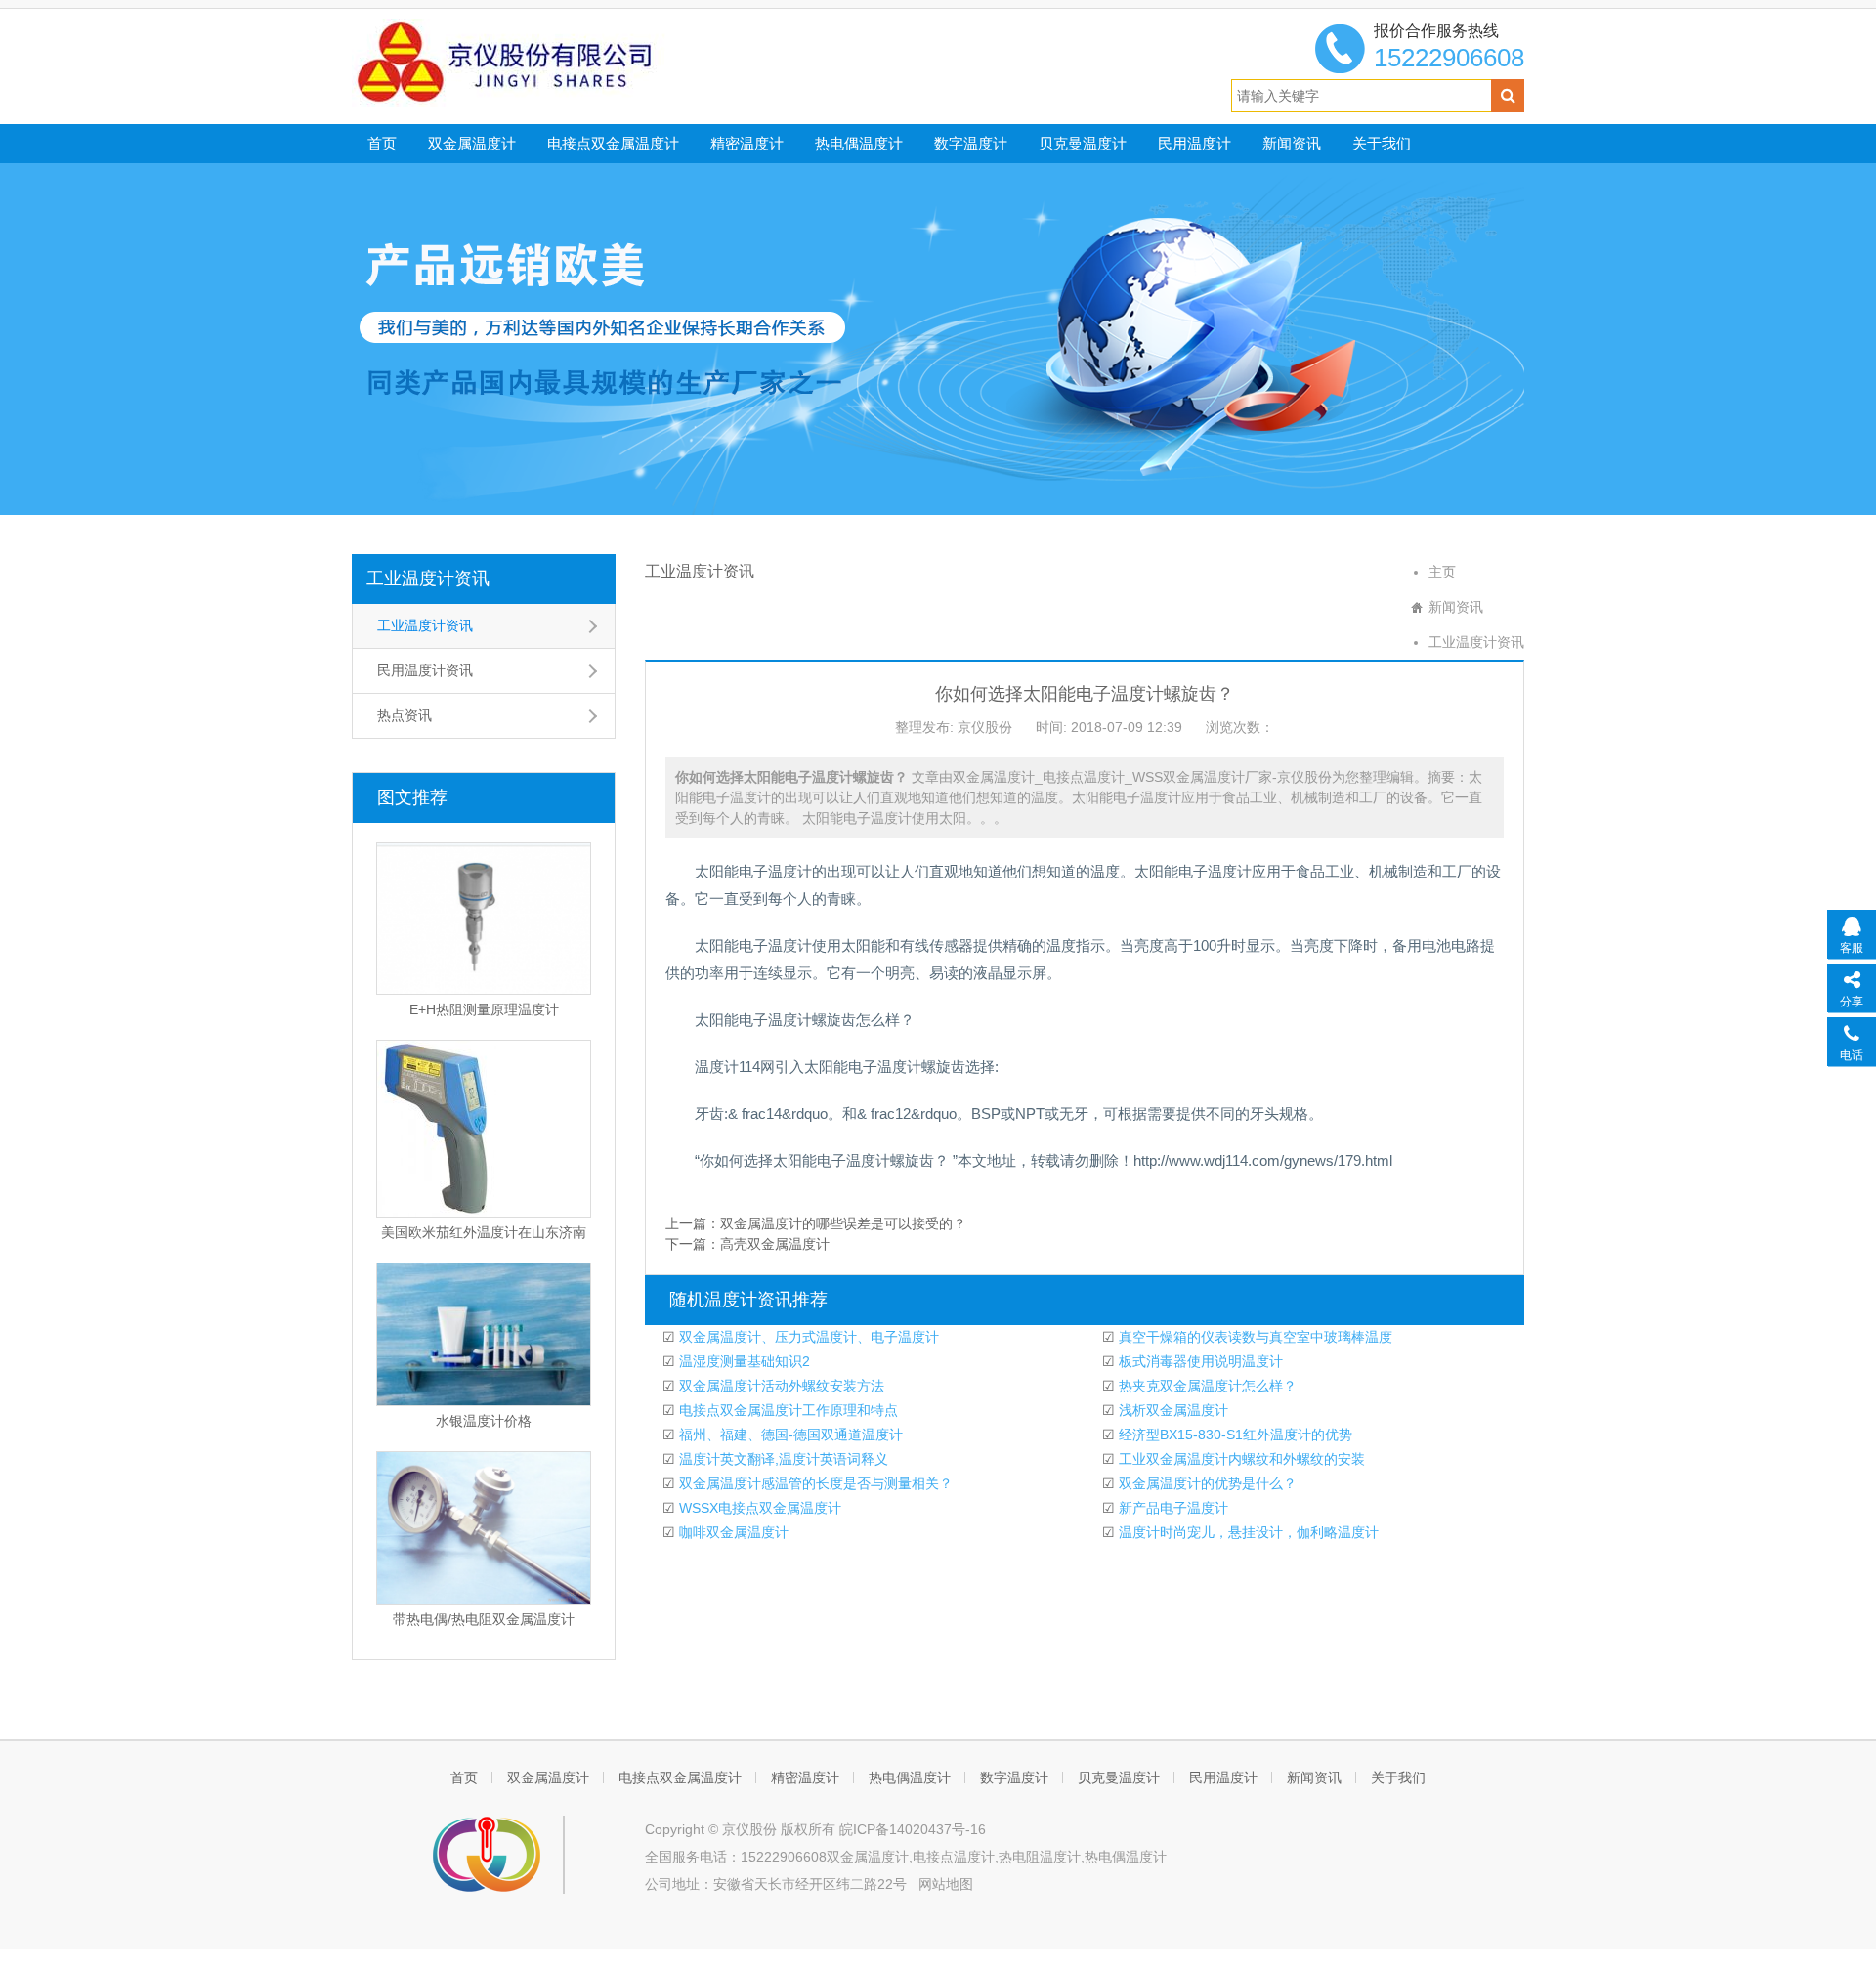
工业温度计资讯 (428, 578)
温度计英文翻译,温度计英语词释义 (782, 1459)
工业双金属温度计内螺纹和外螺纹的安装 (1240, 1459)
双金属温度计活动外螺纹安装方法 (780, 1386)
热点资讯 (405, 715)
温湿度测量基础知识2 (743, 1361)
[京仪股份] (548, 62)
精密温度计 (747, 143)
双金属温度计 (472, 143)
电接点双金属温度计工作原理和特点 (787, 1410)
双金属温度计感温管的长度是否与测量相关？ (814, 1483)
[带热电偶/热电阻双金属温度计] (484, 1528)
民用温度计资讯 (425, 670)
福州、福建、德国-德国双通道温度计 (789, 1435)
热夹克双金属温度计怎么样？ (1206, 1386)
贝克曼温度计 (1083, 143)
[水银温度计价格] (484, 1334)
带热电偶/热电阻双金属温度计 (484, 1619)
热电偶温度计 (859, 143)
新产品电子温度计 (1172, 1508)
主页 (1442, 572)
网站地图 (946, 1884)
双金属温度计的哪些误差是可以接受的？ (843, 1223)
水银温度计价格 (484, 1421)
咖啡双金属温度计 (732, 1532)
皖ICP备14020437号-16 (913, 1829)
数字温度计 (971, 143)
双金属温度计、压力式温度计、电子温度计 (807, 1337)
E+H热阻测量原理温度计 (484, 1009)
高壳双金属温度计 (775, 1244)
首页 (382, 143)
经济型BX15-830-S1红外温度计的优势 (1234, 1435)
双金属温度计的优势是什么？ (1206, 1483)
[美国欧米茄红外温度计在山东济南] (484, 1129)
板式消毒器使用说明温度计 (1199, 1361)
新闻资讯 (1292, 143)
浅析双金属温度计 (1172, 1410)
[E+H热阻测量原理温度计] (484, 919)
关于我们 (1382, 143)
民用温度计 (1194, 143)
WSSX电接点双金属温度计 (758, 1508)
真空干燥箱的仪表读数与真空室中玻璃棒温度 (1254, 1337)
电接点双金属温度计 (613, 143)
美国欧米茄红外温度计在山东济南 (484, 1232)
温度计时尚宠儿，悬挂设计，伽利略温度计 (1247, 1532)
